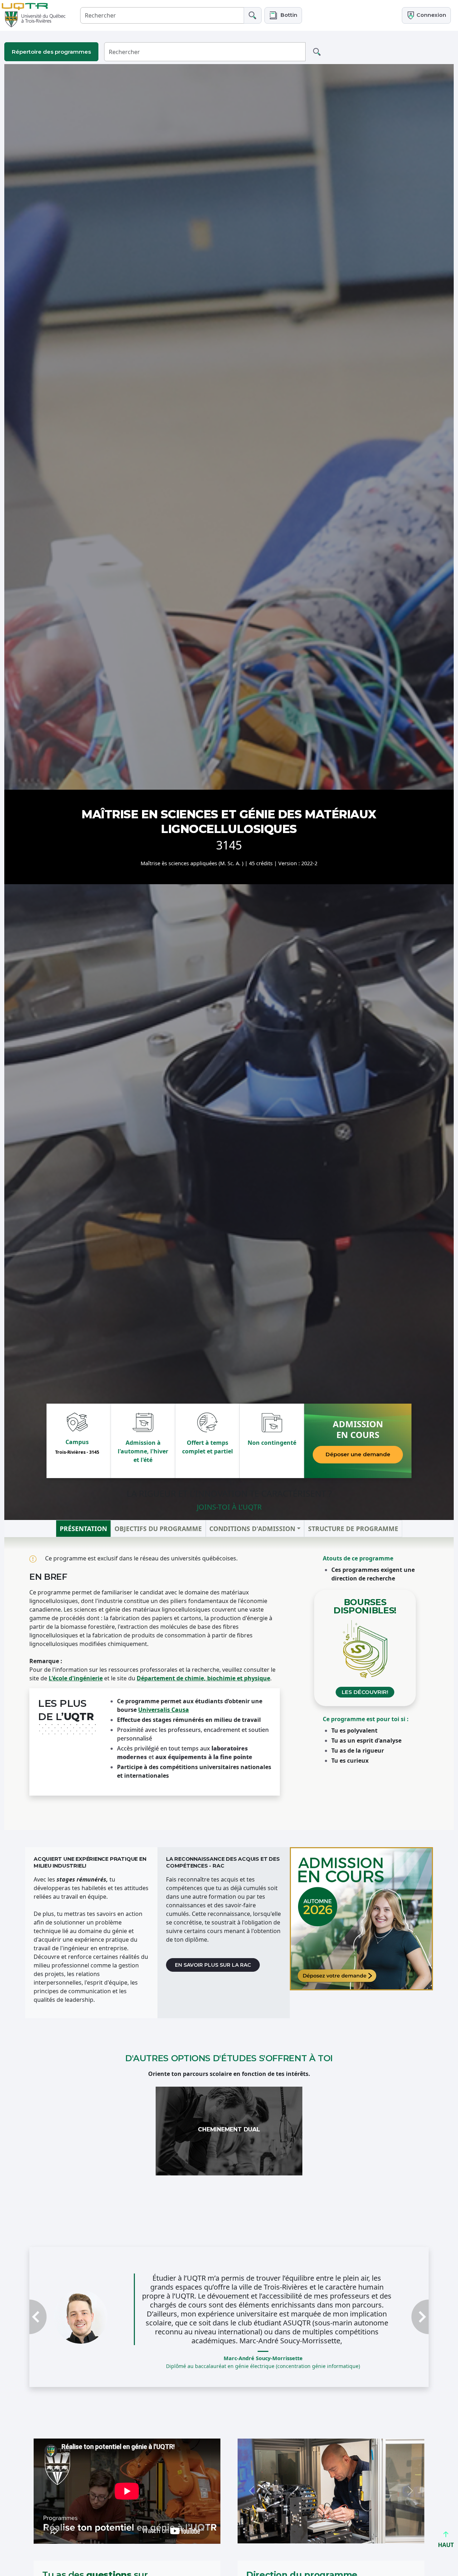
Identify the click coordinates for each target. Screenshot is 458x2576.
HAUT (446, 2545)
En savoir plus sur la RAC (213, 1965)
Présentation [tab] (83, 1528)
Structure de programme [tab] (353, 1528)
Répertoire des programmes (51, 52)
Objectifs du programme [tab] (158, 1528)
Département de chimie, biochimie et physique (203, 1678)
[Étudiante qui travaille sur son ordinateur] (361, 1919)
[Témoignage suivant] (399, 2295)
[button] (283, 15)
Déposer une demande (358, 1454)
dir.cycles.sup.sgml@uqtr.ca (286, 2554)
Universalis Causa (164, 1710)
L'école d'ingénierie (76, 1678)
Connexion (431, 15)
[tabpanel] (229, 1683)
